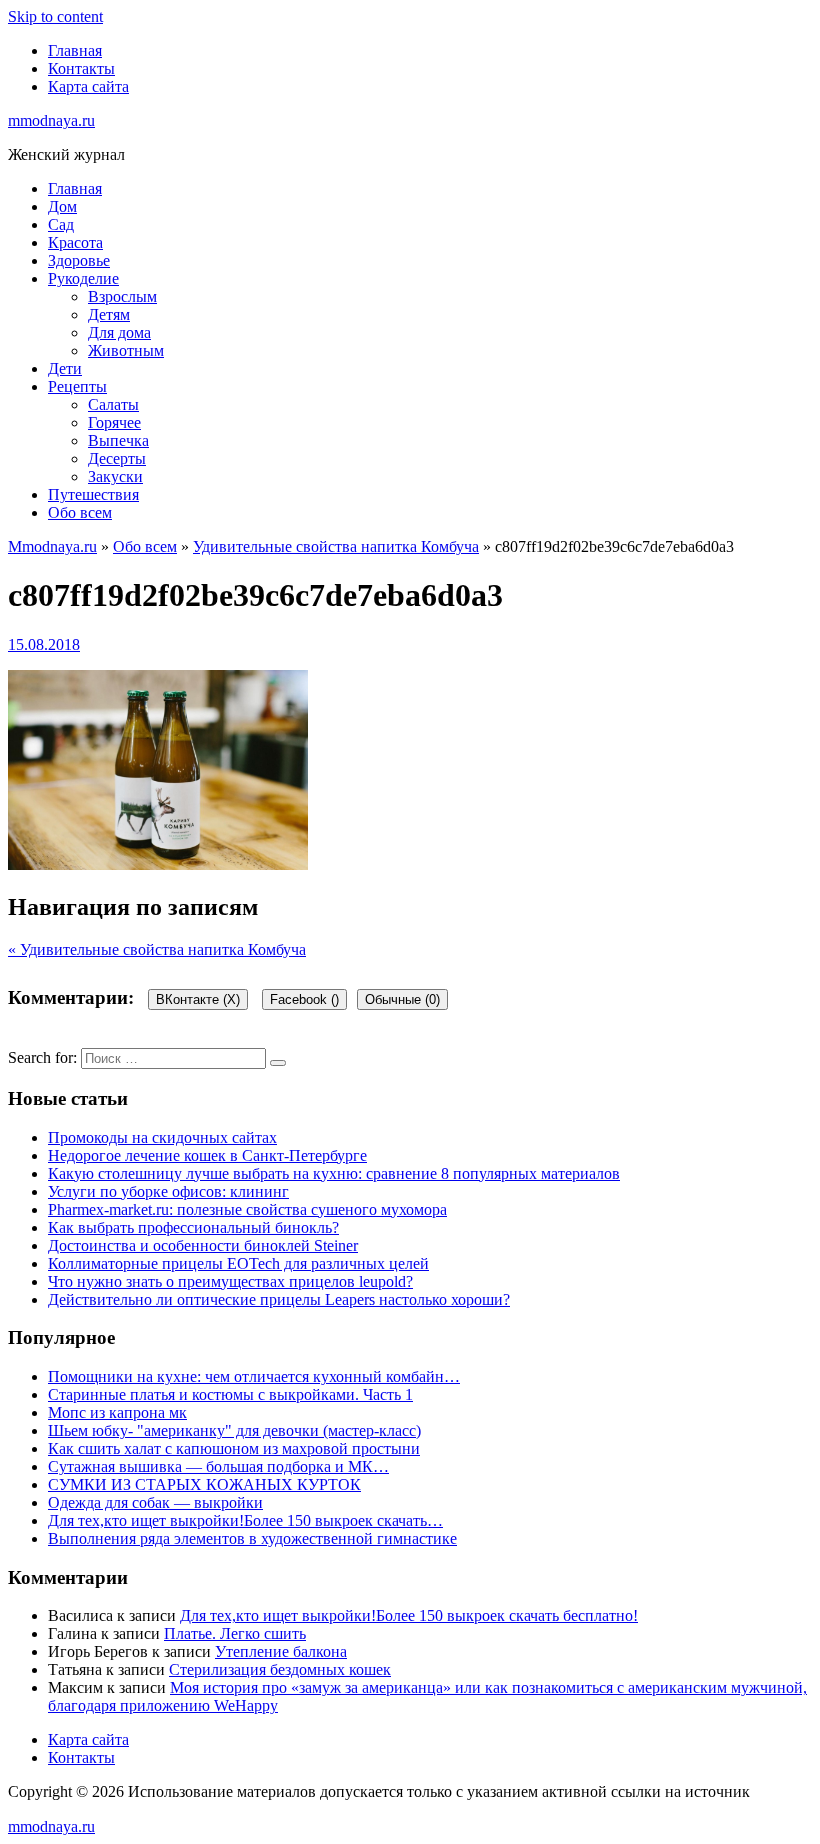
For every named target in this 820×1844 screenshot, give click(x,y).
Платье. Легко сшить (235, 1633)
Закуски (115, 476)
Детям (109, 314)
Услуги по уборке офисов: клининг (168, 1191)
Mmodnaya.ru (52, 546)
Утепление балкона (281, 1651)
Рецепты (77, 386)
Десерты (117, 458)
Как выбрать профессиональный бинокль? (193, 1227)
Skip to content (55, 16)
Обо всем (80, 512)
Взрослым (122, 296)
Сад (61, 224)
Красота (75, 242)
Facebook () (304, 999)
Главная (75, 50)
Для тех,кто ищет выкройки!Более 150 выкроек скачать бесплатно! (409, 1615)
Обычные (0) (402, 999)
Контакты (81, 68)
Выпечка (118, 440)
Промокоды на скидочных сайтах (162, 1137)
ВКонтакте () (198, 999)
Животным (126, 350)
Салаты (113, 404)
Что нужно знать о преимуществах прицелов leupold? (230, 1281)
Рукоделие (83, 278)
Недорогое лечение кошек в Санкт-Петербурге (207, 1155)
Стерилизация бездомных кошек (280, 1669)
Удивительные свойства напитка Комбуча (336, 546)
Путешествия (93, 494)
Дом (62, 206)
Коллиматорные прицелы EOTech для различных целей (238, 1263)
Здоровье (79, 260)
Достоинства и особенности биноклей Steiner (203, 1245)
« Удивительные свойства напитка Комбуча (157, 949)
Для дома (119, 332)
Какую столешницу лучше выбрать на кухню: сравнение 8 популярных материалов (334, 1173)
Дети (65, 368)
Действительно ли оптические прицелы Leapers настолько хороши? (279, 1299)
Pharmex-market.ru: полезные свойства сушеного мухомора (247, 1209)
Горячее (114, 422)
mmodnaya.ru (51, 120)
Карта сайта (88, 86)
